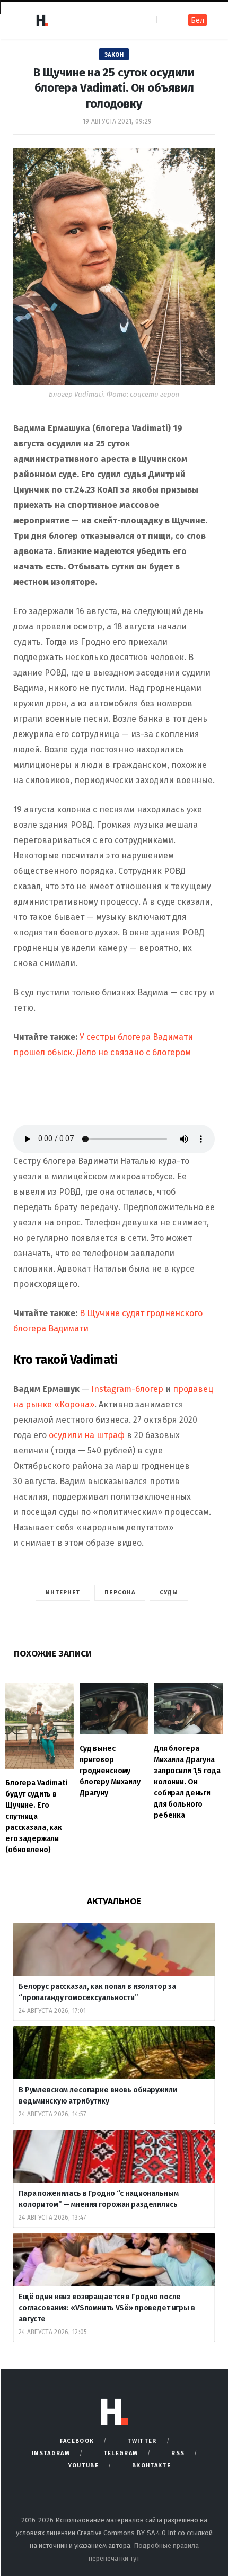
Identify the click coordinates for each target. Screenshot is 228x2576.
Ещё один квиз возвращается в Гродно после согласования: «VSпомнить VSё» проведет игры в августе (107, 2308)
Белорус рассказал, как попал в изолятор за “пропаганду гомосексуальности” (97, 1992)
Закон (114, 55)
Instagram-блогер (127, 1389)
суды (169, 1593)
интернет (63, 1593)
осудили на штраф (87, 1435)
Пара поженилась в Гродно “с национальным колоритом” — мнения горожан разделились (99, 2199)
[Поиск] (166, 20)
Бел (198, 20)
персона (120, 1593)
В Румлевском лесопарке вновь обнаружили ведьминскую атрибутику (98, 2096)
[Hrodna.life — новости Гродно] (42, 20)
